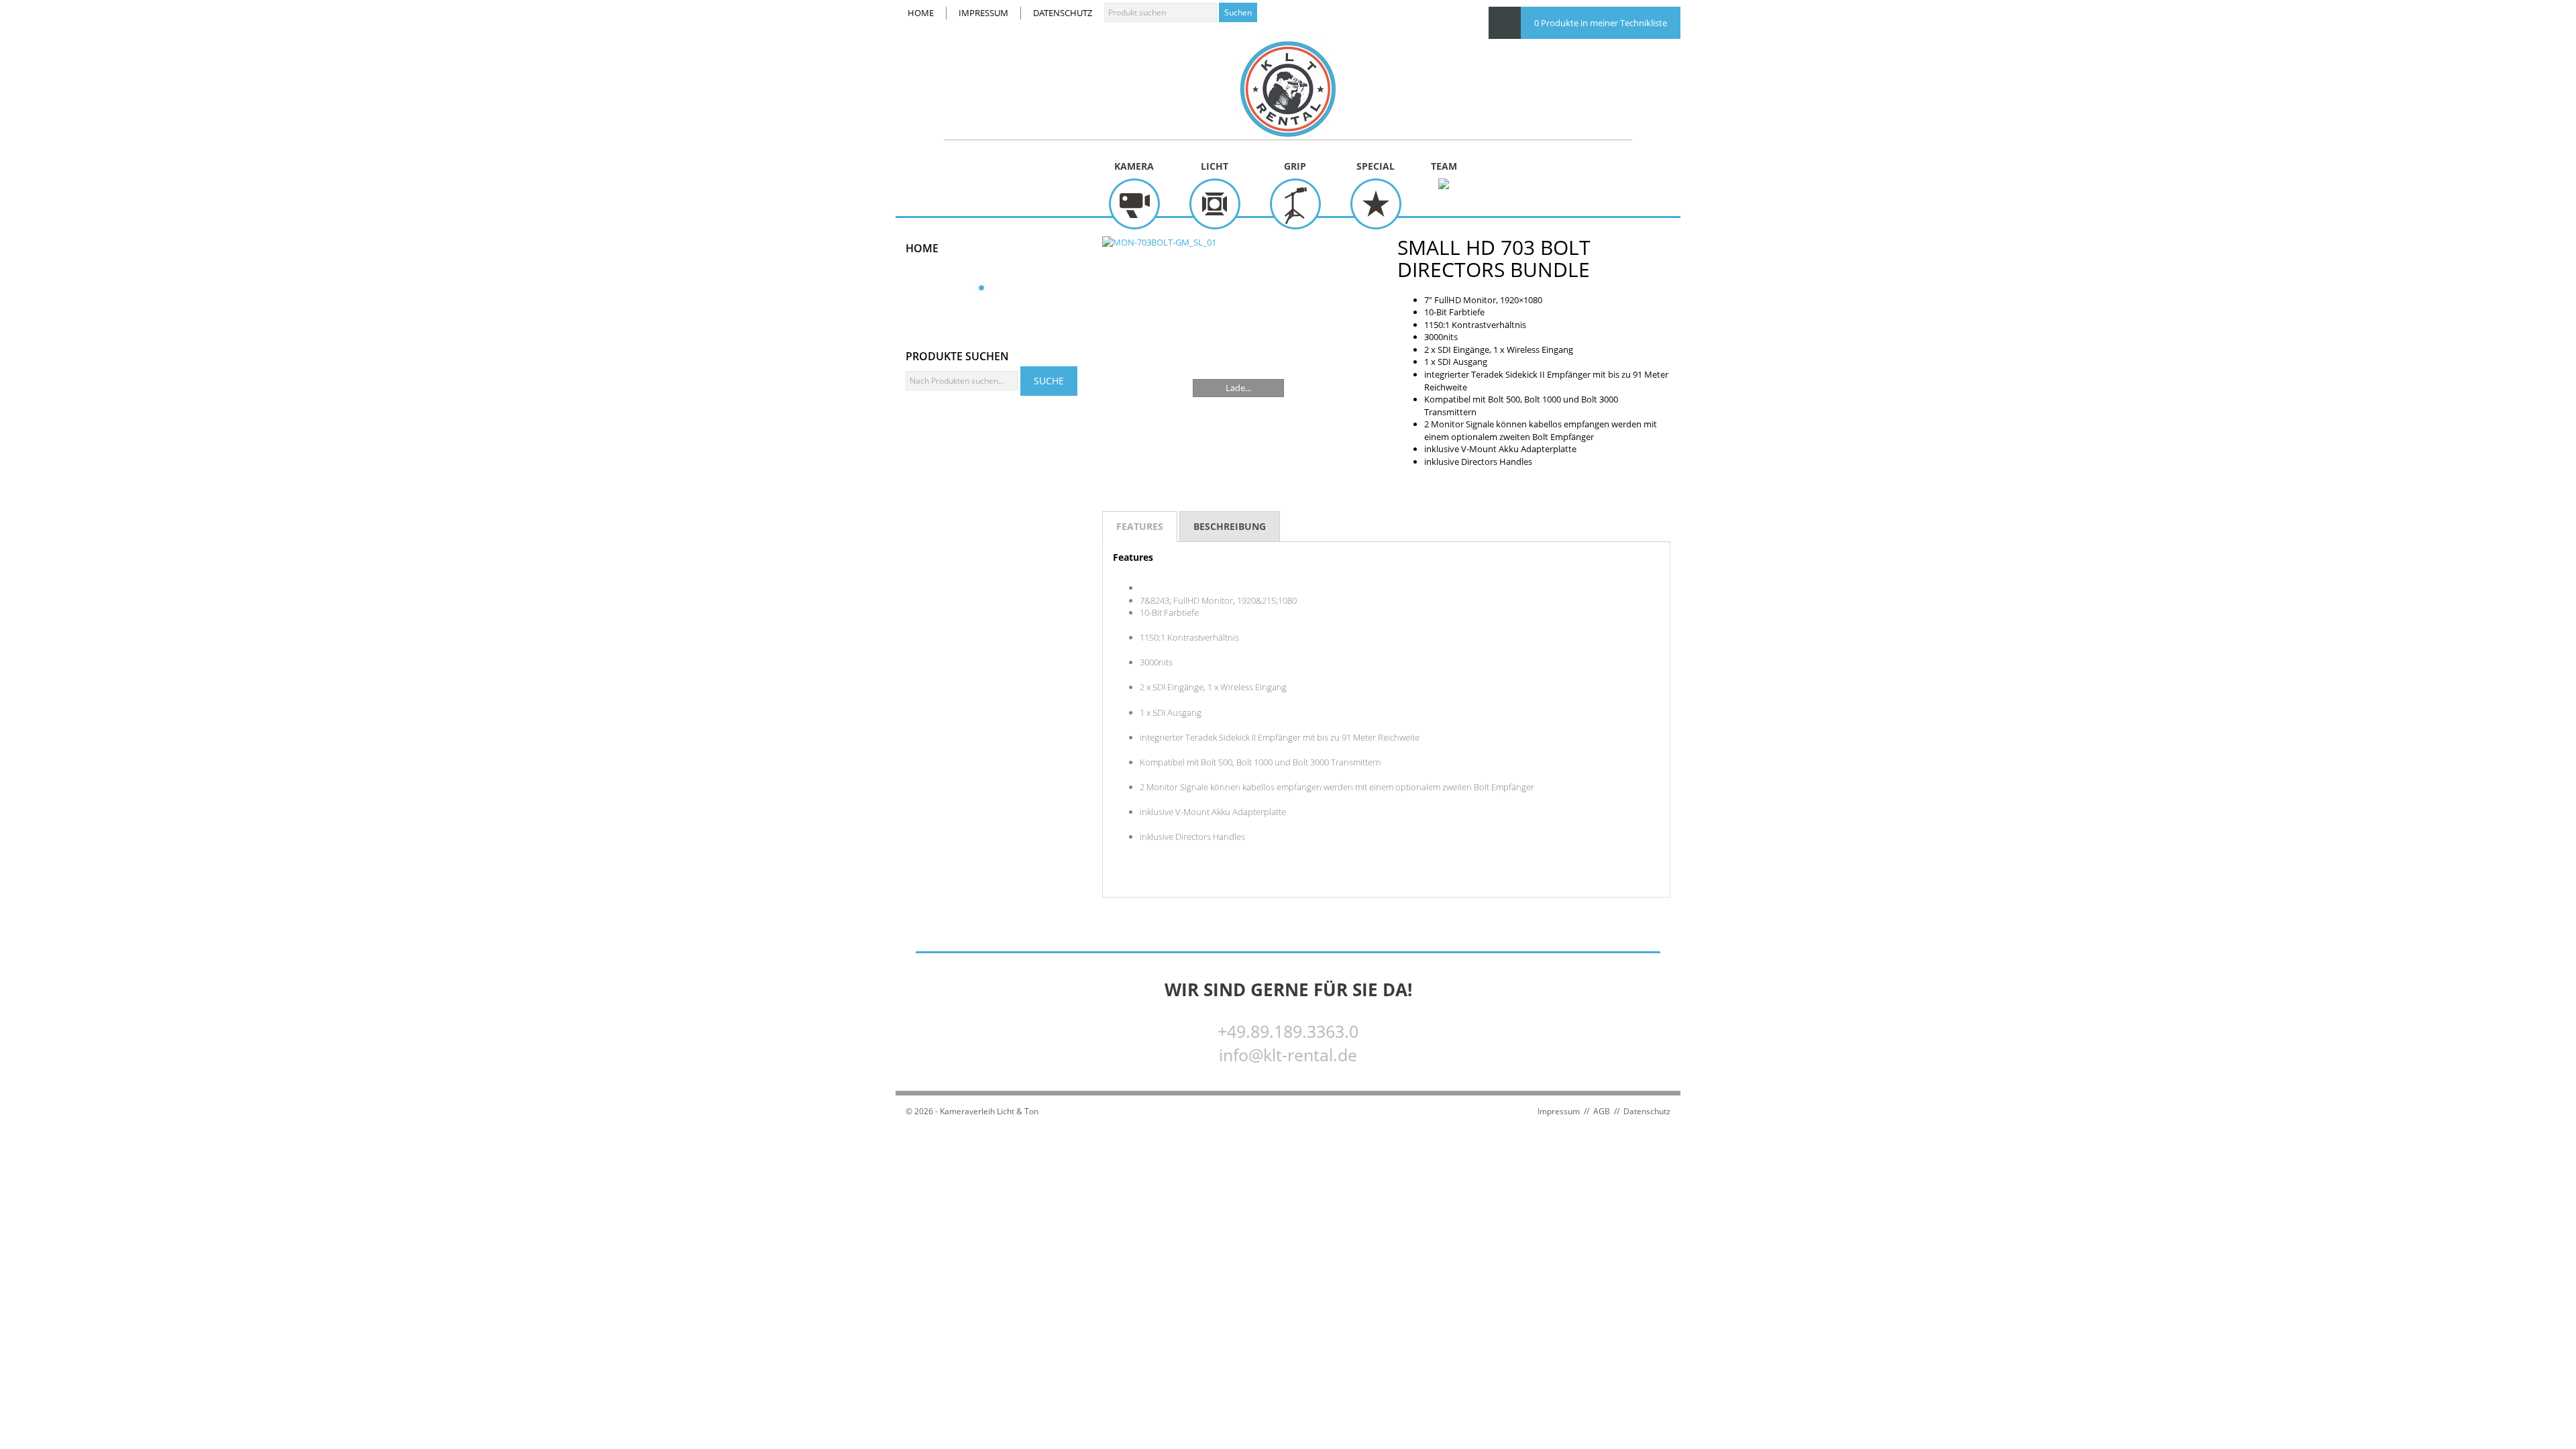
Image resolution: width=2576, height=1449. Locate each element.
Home (921, 13)
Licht (1215, 166)
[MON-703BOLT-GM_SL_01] (1239, 332)
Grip (1295, 166)
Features (1140, 526)
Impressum (983, 13)
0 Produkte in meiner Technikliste (1601, 23)
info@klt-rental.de (1288, 1055)
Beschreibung (1230, 526)
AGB (1602, 1111)
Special (1376, 166)
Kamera (1134, 166)
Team (1444, 166)
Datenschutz (1063, 13)
